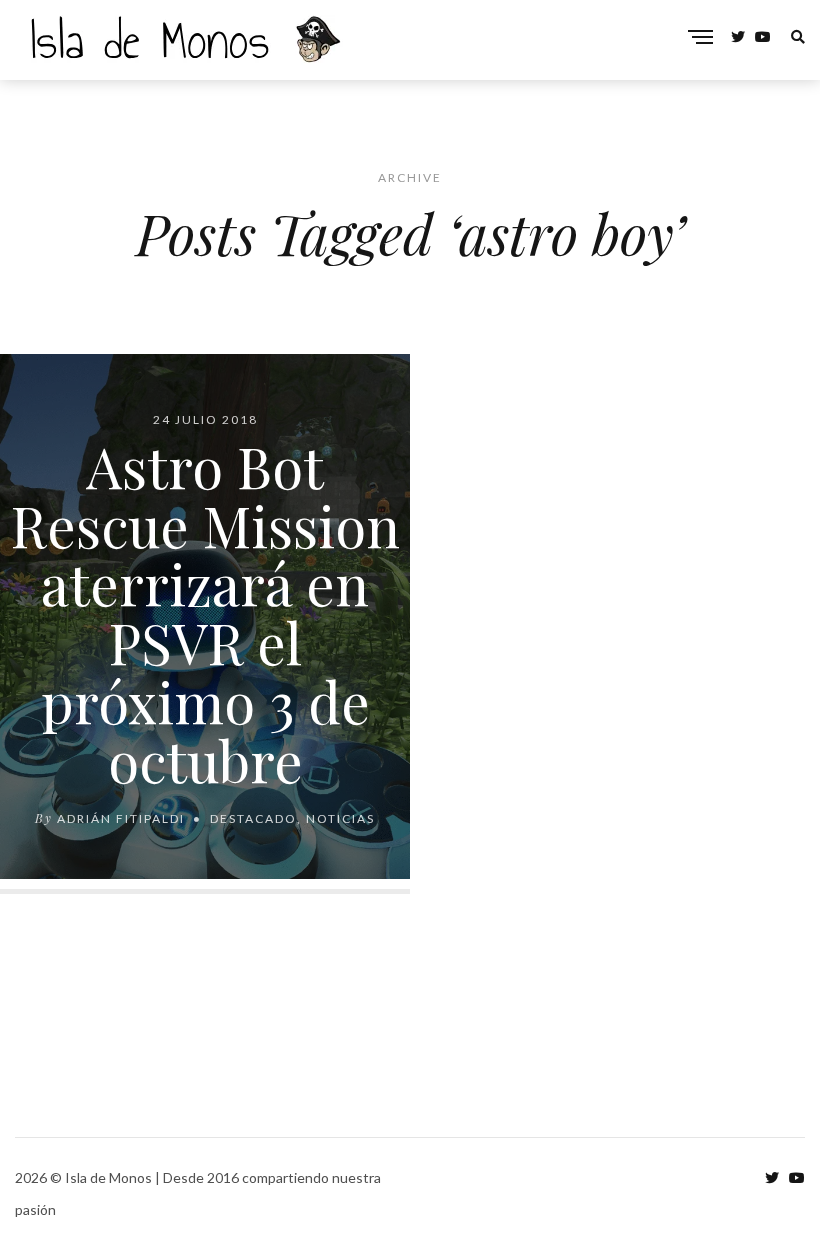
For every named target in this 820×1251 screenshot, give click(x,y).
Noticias (340, 817)
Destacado (253, 817)
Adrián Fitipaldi (121, 817)
